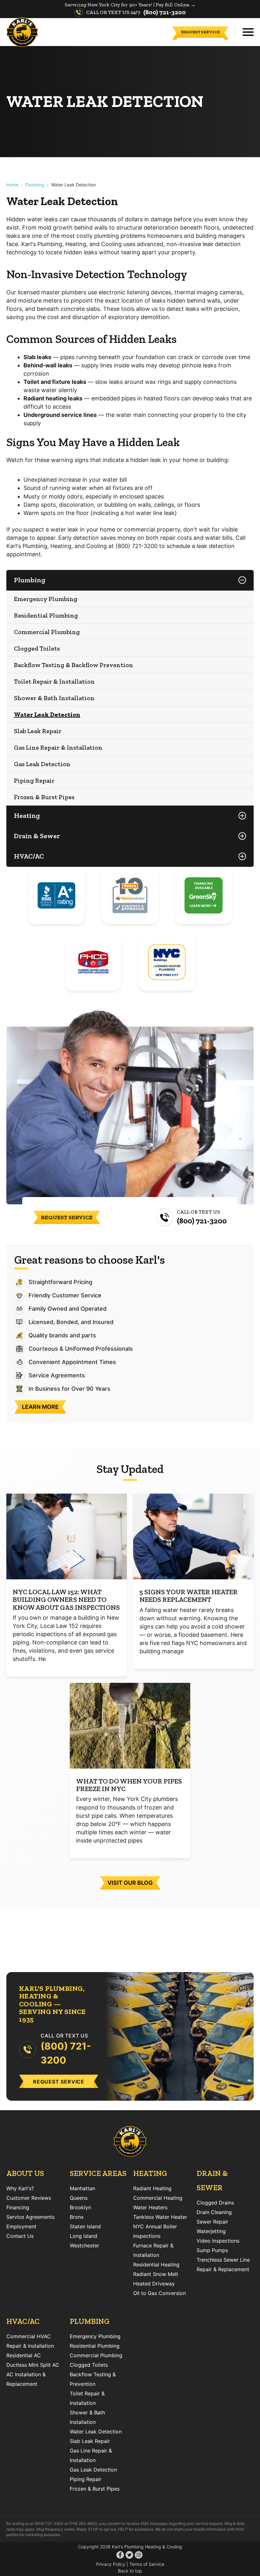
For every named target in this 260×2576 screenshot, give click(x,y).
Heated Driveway (154, 2284)
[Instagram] (139, 2556)
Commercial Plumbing (47, 632)
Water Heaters (150, 2207)
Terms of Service (147, 2564)
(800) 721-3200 (165, 12)
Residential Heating (156, 2265)
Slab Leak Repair (38, 731)
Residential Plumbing (46, 615)
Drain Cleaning (214, 2212)
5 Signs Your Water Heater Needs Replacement (189, 1596)
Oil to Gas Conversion (159, 2293)
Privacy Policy (111, 2564)
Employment (21, 2226)
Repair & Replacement (223, 2269)
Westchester (84, 2245)
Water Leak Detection (47, 714)
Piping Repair (34, 780)
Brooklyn (80, 2207)
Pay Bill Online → (176, 5)
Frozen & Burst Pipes (44, 797)
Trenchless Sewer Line (223, 2260)
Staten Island (85, 2226)
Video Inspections (218, 2241)
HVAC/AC (29, 856)
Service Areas (98, 2173)
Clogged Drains (215, 2203)
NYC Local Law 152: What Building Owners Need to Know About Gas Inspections (66, 1599)
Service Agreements (30, 2217)
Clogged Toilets (37, 648)
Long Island (84, 2236)
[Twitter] (129, 2556)
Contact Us (20, 2236)
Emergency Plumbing (46, 599)
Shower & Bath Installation (54, 698)
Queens (79, 2198)
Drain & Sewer (37, 836)
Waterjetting (211, 2231)
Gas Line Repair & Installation (58, 747)
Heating (27, 816)
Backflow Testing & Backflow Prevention (74, 665)
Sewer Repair (212, 2222)
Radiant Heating (152, 2188)
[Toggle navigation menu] (248, 32)
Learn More (40, 1407)
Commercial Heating (158, 2198)
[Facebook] (120, 2556)
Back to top (130, 2571)
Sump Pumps (212, 2250)
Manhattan (82, 2188)
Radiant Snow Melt (156, 2274)
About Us (25, 2173)
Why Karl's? (20, 2188)
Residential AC (24, 2355)
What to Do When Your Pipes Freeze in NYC (129, 1785)
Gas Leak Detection (42, 764)
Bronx (77, 2217)
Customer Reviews (29, 2198)
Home (12, 185)
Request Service (200, 32)
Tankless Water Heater (160, 2217)
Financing (18, 2207)
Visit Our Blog (130, 1883)
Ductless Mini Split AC (33, 2365)
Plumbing (35, 185)
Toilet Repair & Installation (54, 681)
